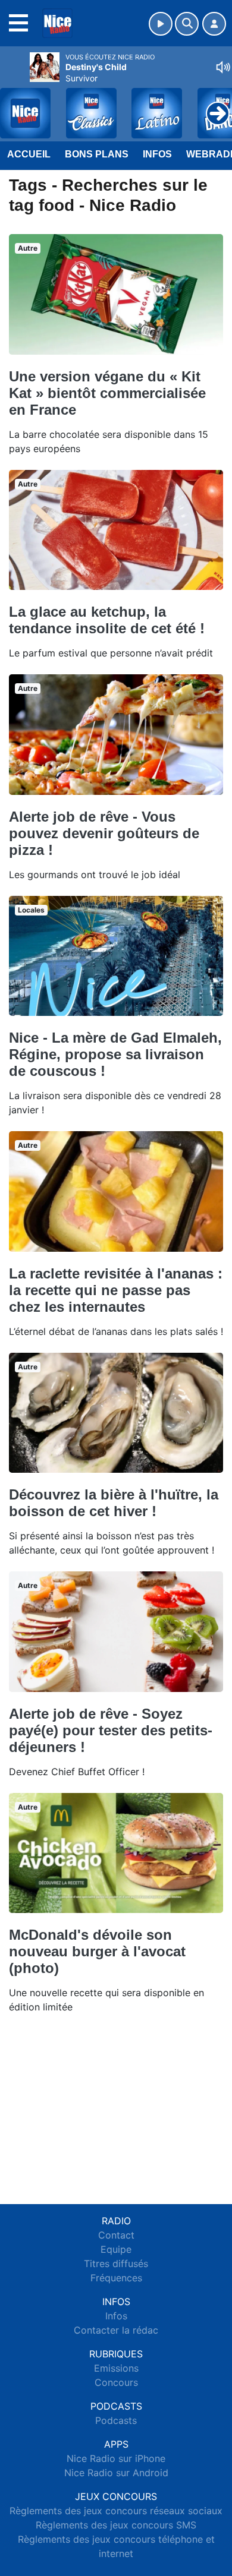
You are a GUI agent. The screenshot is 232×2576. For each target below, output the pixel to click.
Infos (157, 154)
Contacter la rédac (116, 2330)
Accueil (29, 154)
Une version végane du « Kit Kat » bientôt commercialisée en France (107, 393)
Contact (116, 2235)
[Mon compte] (214, 24)
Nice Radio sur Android (116, 2473)
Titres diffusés (116, 2264)
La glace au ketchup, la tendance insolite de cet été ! (107, 620)
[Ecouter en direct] (161, 24)
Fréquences (116, 2278)
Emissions (116, 2368)
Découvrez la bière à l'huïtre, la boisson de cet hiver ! (114, 1503)
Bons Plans (97, 154)
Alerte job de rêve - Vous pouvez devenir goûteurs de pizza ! (104, 833)
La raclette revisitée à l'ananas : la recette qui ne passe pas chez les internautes (116, 1290)
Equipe (116, 2249)
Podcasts (116, 2420)
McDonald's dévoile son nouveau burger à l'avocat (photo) (97, 1951)
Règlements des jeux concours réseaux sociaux (116, 2511)
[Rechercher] (187, 24)
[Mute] (223, 67)
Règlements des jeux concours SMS (116, 2525)
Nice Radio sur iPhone (116, 2458)
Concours (116, 2382)
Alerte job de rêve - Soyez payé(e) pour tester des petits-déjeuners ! (111, 1730)
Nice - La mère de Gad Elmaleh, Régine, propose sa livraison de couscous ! (115, 1054)
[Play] (15, 105)
